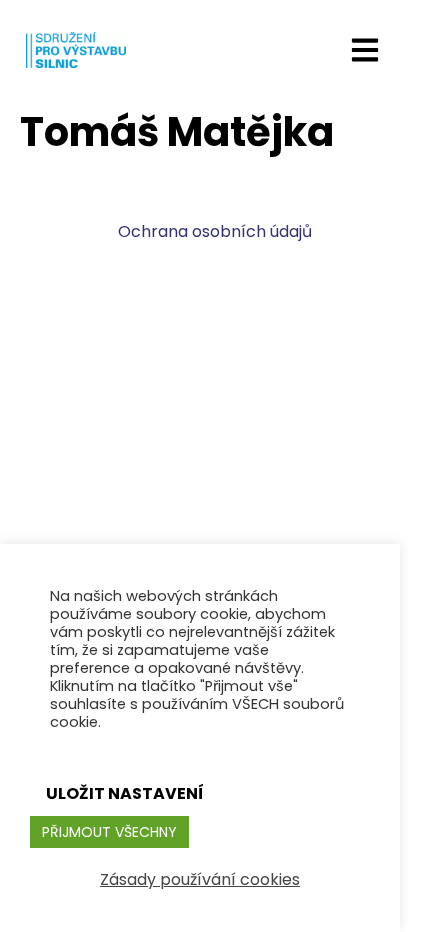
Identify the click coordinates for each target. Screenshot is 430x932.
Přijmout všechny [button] (109, 832)
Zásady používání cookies (200, 879)
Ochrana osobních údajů (215, 231)
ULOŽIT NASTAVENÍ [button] (125, 793)
